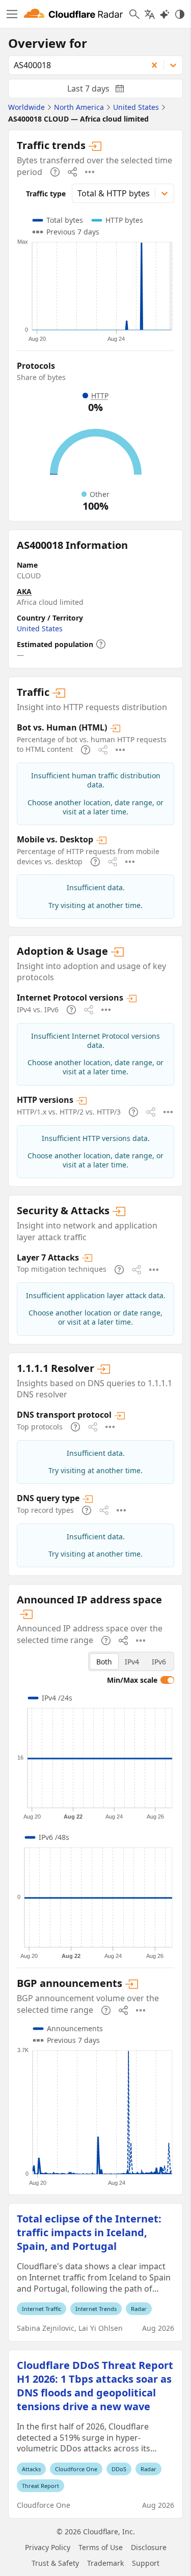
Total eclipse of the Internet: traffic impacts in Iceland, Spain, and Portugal (89, 2232)
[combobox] (74, 65)
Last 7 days (104, 91)
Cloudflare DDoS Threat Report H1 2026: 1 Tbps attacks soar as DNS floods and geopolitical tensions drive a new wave (95, 2386)
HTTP (100, 396)
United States (40, 628)
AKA (24, 591)
